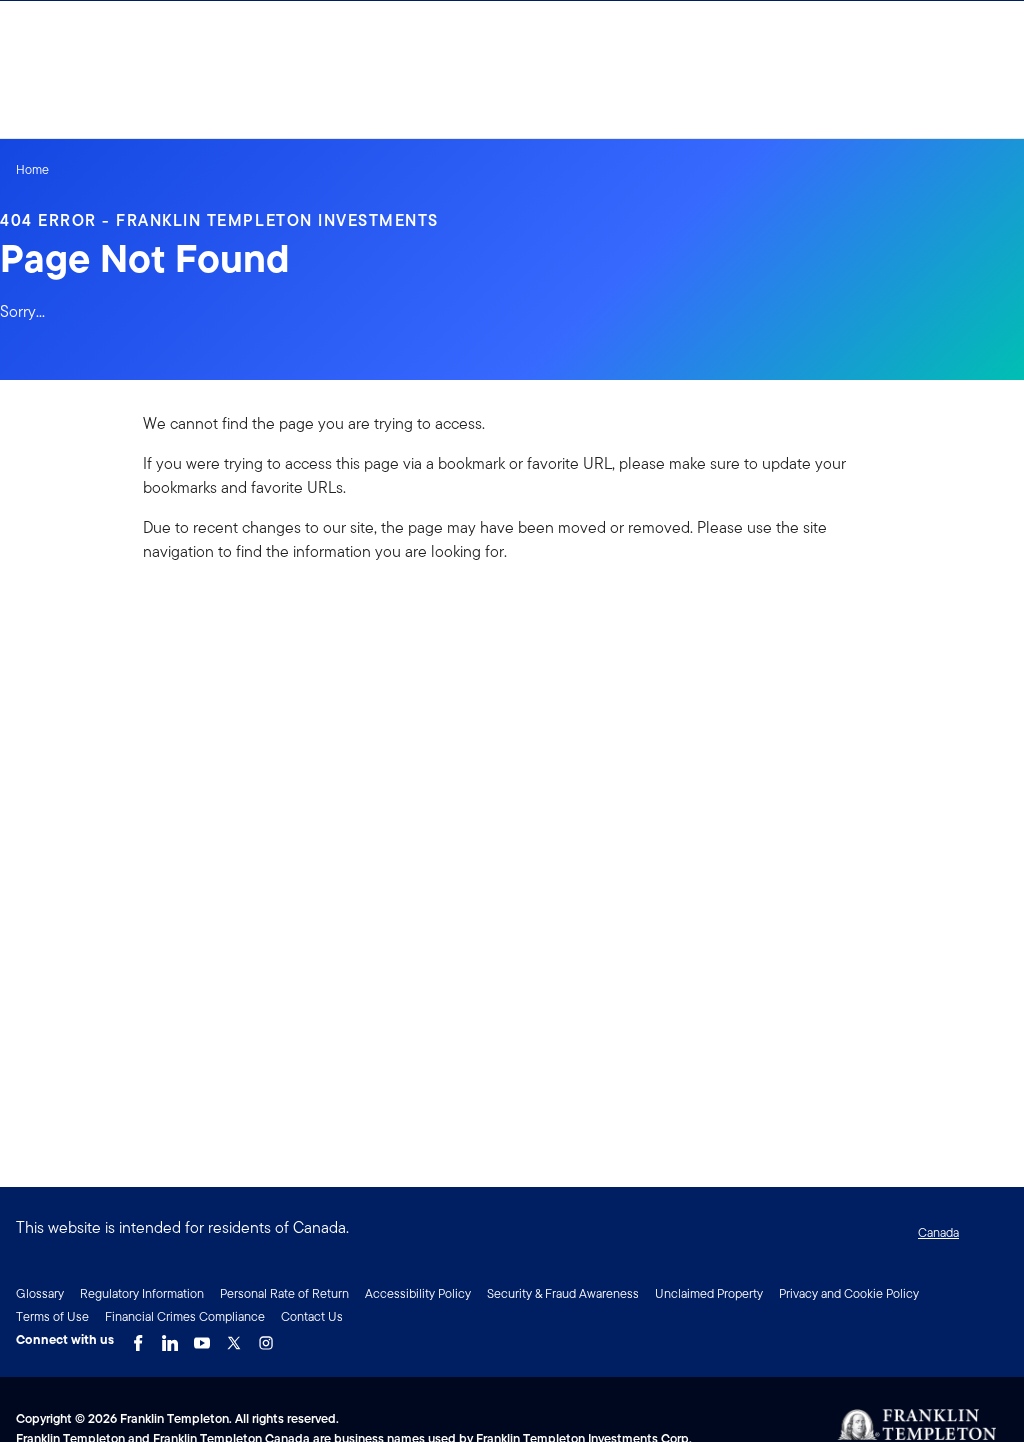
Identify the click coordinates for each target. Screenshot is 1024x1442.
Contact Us (312, 1316)
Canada (938, 1232)
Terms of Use (52, 1316)
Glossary (40, 1293)
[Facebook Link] (138, 1338)
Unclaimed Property (709, 1293)
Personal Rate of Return (284, 1293)
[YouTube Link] (202, 1338)
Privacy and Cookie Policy (849, 1293)
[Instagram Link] (266, 1338)
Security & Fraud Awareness (563, 1293)
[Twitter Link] (234, 1338)
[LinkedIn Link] (170, 1338)
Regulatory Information (142, 1293)
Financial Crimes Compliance (185, 1316)
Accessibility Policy (418, 1293)
